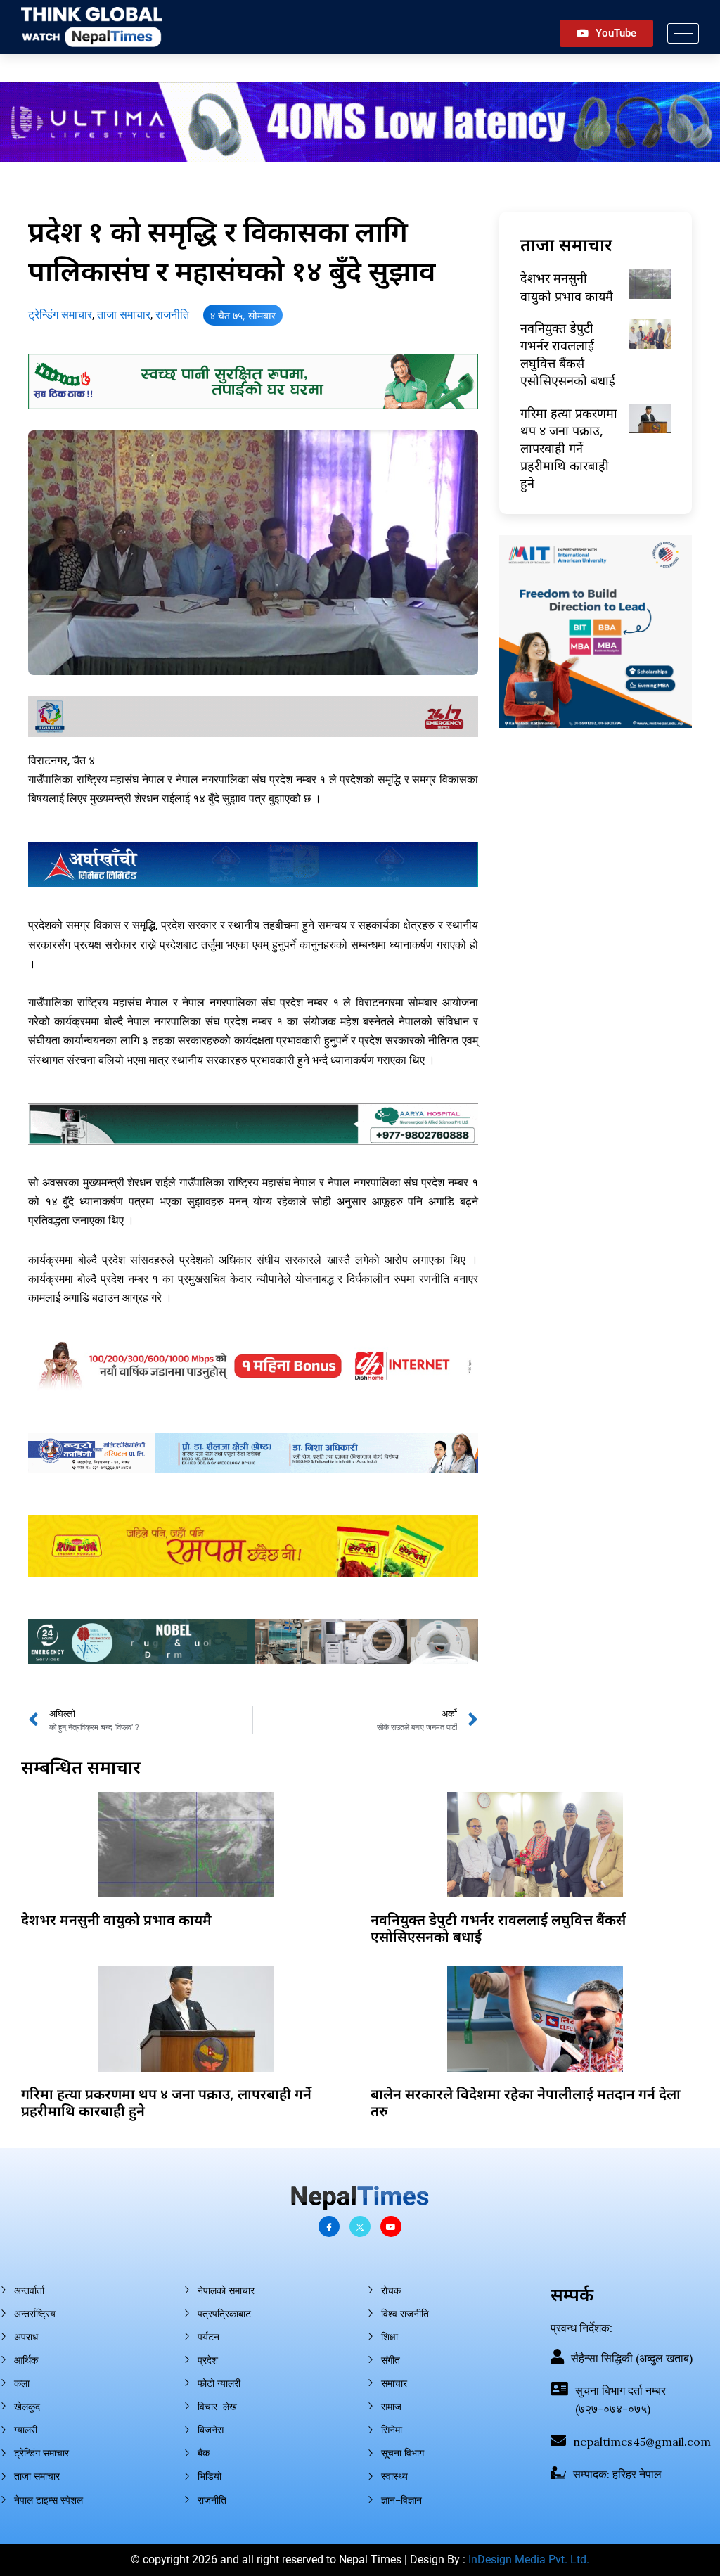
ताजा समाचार (124, 315)
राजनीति (172, 315)
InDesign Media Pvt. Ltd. (529, 2559)
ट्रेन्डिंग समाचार (60, 315)
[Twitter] (360, 2226)
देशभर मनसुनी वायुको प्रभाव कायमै (567, 287)
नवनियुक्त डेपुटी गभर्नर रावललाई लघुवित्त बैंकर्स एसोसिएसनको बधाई (568, 354)
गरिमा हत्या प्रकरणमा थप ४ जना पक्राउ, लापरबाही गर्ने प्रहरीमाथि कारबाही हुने (569, 448)
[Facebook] (329, 2226)
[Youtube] (391, 2226)
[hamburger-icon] (683, 33)
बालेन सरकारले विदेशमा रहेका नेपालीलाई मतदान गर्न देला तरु (526, 2102)
